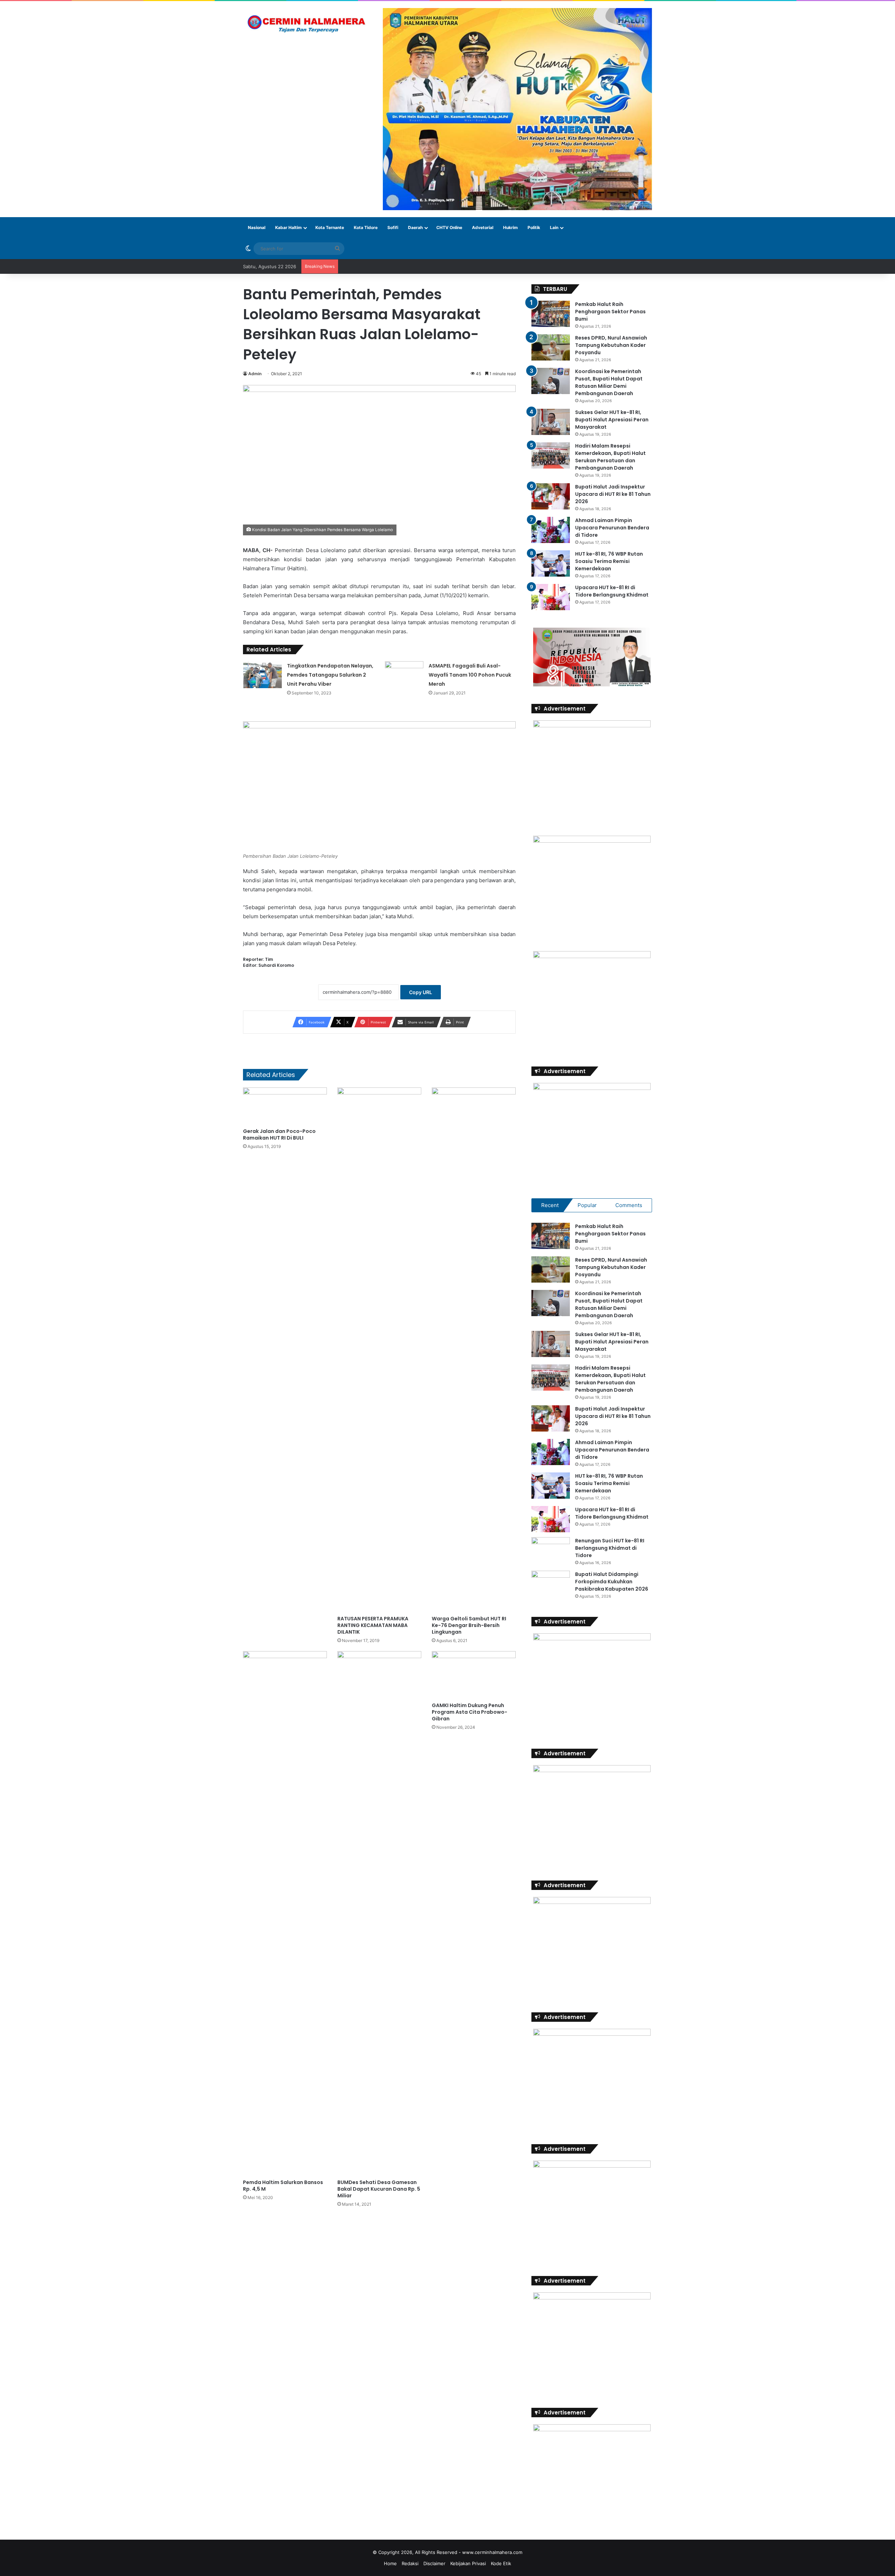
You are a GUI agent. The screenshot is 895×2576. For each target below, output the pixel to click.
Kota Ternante (330, 227)
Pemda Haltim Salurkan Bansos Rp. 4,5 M (283, 2186)
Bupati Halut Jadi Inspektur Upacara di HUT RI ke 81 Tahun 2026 (613, 494)
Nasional (257, 227)
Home (390, 2563)
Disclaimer (434, 2563)
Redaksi (410, 2563)
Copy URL (421, 992)
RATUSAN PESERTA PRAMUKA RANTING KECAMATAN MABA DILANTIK (373, 1625)
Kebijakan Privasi (468, 2563)
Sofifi (393, 227)
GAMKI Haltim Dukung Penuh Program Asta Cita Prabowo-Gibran (470, 1712)
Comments (629, 1205)
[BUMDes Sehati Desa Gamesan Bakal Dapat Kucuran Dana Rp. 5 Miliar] (379, 1913)
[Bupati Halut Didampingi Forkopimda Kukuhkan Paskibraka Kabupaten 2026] (551, 1584)
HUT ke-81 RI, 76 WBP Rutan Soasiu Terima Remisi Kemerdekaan (609, 561)
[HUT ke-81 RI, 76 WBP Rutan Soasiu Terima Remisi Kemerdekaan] (551, 563)
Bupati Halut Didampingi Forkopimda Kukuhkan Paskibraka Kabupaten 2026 (612, 1582)
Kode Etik (501, 2563)
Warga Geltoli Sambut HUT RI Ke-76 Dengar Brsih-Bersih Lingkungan (469, 1625)
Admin (255, 374)
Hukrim (510, 227)
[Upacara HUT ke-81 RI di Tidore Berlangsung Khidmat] (551, 597)
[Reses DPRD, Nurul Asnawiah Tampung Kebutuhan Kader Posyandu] (551, 347)
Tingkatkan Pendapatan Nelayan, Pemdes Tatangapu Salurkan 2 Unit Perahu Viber (330, 675)
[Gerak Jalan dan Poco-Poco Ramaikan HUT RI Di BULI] (285, 1106)
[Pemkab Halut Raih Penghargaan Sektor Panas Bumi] (551, 314)
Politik (534, 227)
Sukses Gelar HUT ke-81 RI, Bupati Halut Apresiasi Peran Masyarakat (612, 420)
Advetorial (483, 227)
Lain (554, 227)
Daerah (415, 227)
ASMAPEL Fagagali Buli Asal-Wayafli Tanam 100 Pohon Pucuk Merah (470, 675)
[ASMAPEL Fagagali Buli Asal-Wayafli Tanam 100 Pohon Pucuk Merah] (404, 672)
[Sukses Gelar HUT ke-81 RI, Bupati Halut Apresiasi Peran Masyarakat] (551, 422)
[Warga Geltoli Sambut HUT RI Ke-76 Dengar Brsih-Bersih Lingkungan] (474, 1350)
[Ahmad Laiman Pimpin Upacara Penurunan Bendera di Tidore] (551, 530)
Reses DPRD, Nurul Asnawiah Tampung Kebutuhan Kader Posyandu (611, 345)
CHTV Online (449, 227)
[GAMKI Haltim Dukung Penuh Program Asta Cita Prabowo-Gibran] (474, 1675)
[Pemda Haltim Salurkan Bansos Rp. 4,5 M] (285, 1913)
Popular (587, 1205)
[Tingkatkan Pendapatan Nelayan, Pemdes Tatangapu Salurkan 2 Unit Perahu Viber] (263, 675)
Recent (550, 1205)
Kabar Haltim (288, 227)
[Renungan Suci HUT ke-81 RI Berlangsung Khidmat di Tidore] (551, 1550)
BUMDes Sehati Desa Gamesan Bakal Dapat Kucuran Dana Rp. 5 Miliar (379, 2189)
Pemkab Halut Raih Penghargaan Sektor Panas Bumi (610, 312)
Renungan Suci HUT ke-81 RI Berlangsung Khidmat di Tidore (610, 1548)
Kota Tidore (366, 227)
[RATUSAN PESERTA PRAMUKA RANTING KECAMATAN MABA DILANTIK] (379, 1350)
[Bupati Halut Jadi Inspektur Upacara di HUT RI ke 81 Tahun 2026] (551, 496)
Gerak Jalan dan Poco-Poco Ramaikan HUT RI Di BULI (279, 1134)
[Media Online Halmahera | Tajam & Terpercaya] (308, 24)
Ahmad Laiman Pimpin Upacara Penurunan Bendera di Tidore (612, 528)
